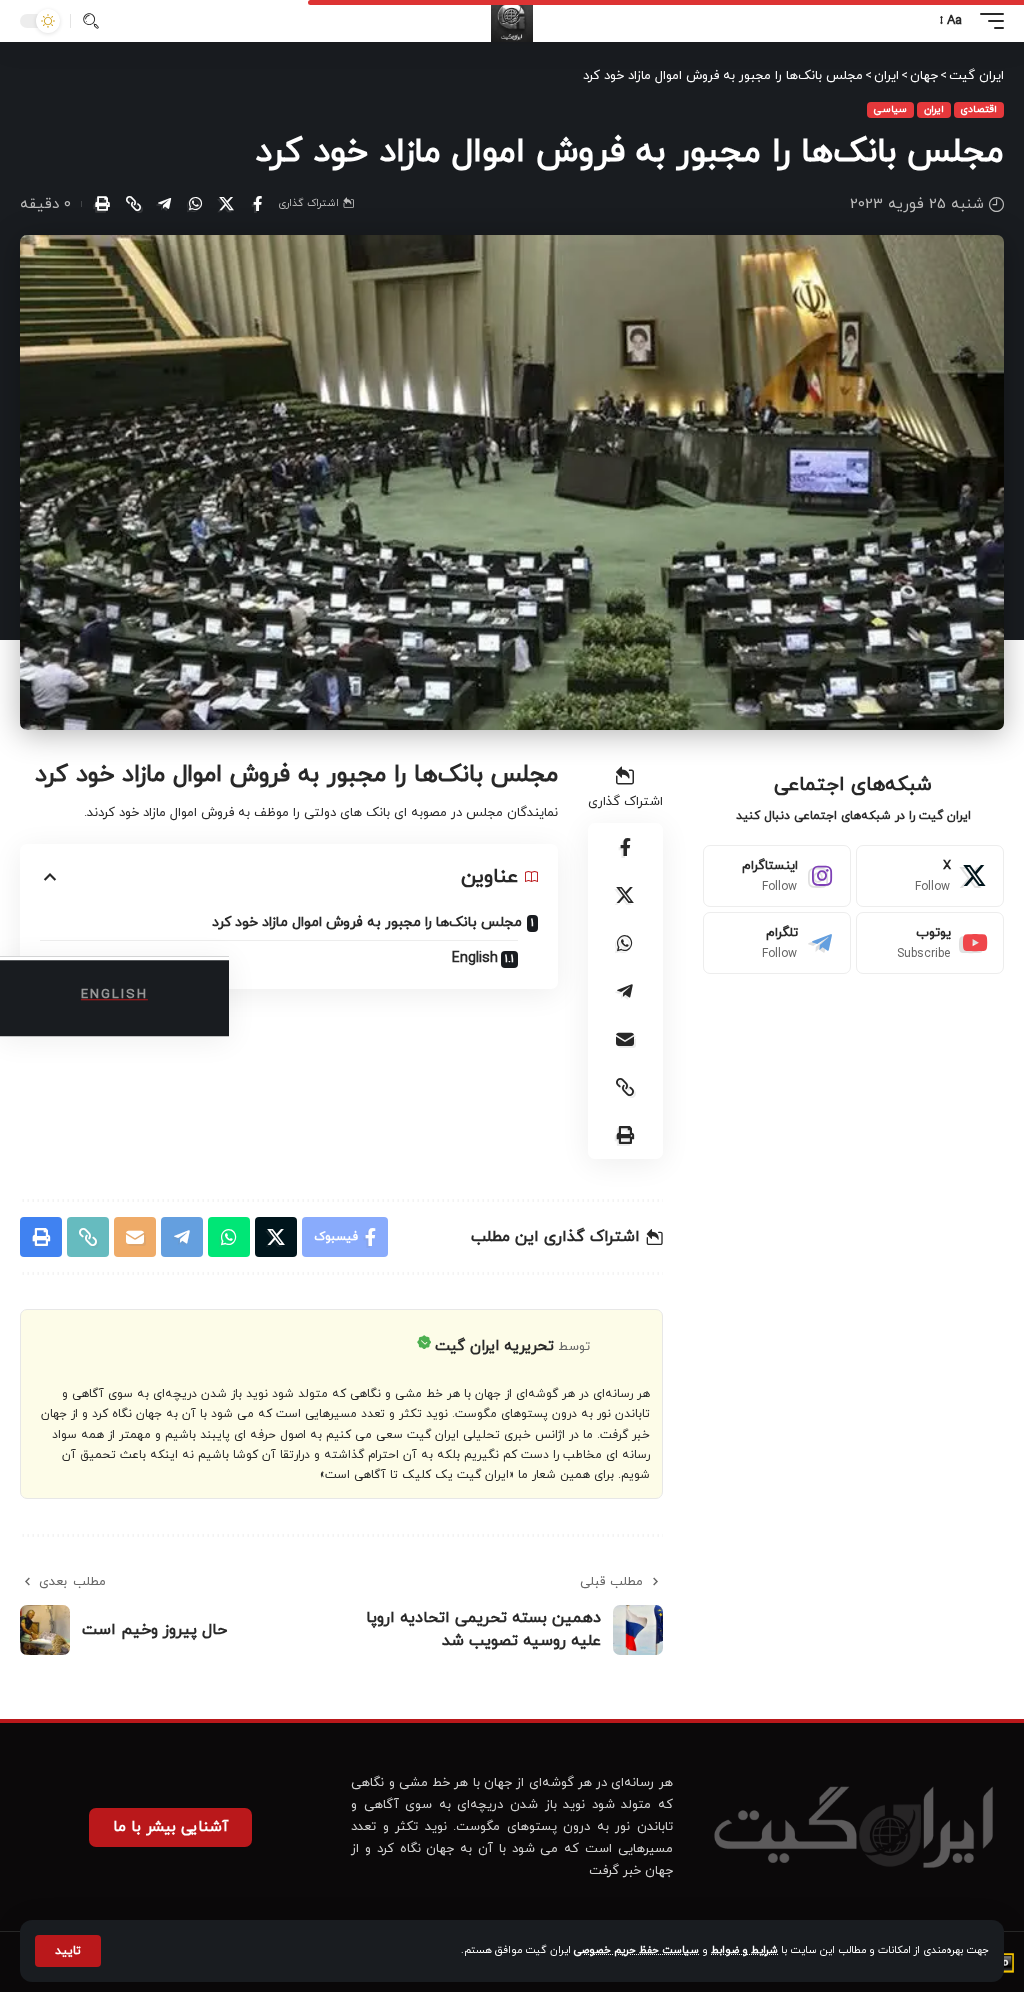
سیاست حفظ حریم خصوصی (636, 1950)
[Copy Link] (133, 204)
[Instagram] (777, 876)
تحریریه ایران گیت (494, 1346)
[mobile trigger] (987, 21)
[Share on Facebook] (257, 204)
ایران (934, 109)
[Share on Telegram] (164, 204)
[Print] (102, 204)
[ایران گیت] (512, 21)
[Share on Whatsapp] (195, 204)
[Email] (625, 1039)
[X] (930, 876)
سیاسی (890, 109)
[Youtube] (930, 943)
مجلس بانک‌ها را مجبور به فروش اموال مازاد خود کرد (367, 922)
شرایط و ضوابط (744, 1950)
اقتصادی (979, 109)
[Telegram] (777, 943)
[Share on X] (226, 204)
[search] (91, 21)
